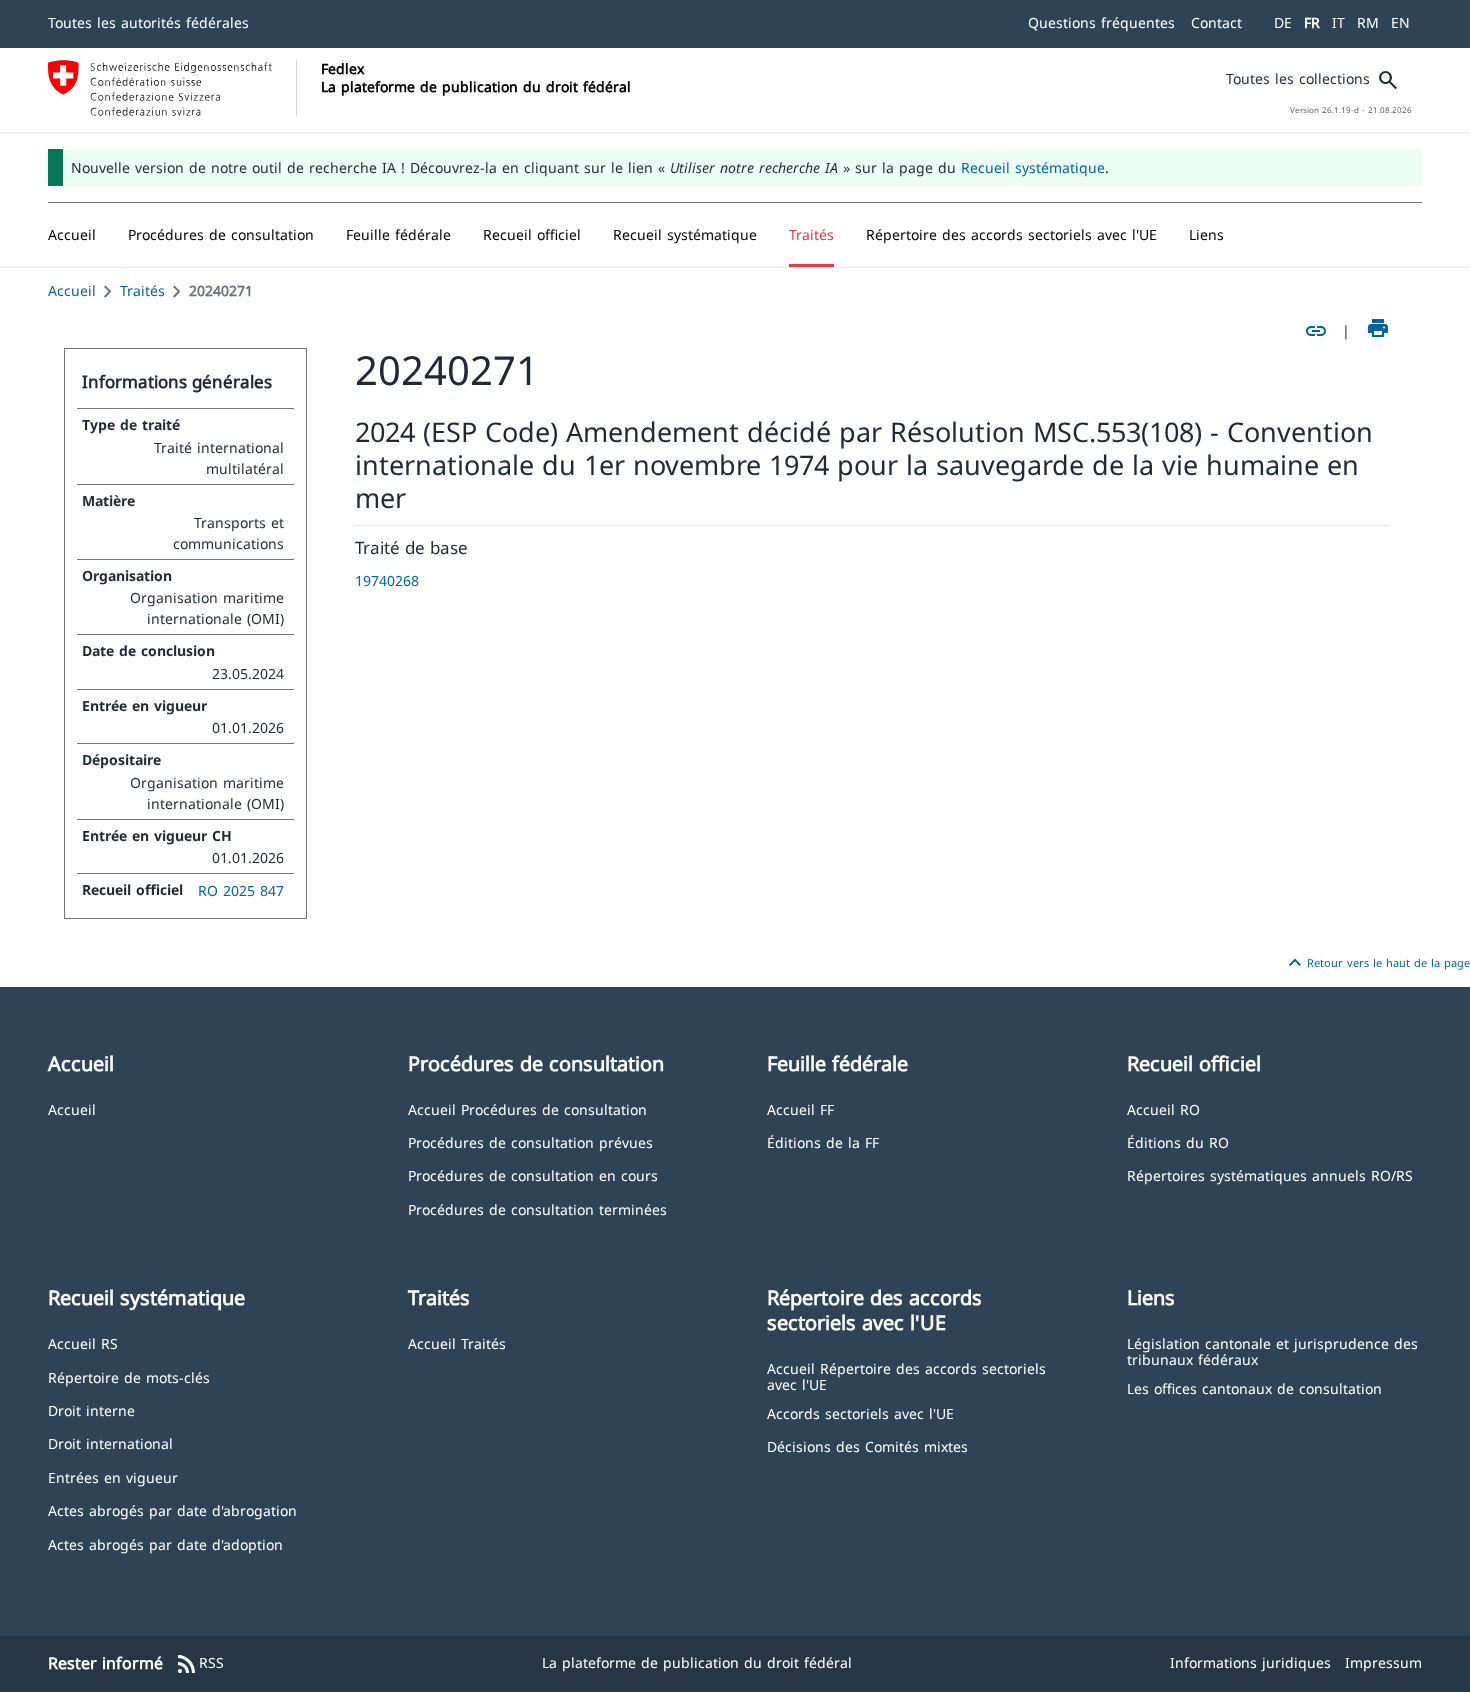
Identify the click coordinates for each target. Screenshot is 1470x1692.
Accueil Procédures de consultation (527, 1108)
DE (1283, 22)
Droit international (110, 1442)
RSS (199, 1664)
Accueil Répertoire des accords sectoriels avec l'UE (906, 1375)
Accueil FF (800, 1108)
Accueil (72, 290)
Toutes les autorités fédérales (148, 22)
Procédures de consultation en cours (533, 1174)
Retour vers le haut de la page (1376, 963)
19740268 (387, 580)
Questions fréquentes (1101, 22)
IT (1338, 22)
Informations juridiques (1250, 1662)
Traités (142, 290)
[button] (221, 235)
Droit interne (91, 1409)
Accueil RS (83, 1342)
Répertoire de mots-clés (129, 1376)
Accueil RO (1163, 1108)
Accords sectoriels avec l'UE (860, 1412)
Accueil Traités (457, 1342)
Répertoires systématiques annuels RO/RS (1270, 1174)
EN (1400, 22)
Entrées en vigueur (113, 1476)
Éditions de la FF (823, 1141)
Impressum (1383, 1662)
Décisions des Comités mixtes (867, 1445)
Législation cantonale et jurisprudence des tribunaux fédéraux (1272, 1350)
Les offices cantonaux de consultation (1254, 1387)
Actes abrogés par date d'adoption (165, 1543)
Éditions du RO (1178, 1141)
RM (1368, 22)
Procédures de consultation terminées (537, 1208)
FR (1312, 22)
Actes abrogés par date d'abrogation (172, 1509)
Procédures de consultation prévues (530, 1141)
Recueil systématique (1033, 167)
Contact (1216, 22)
